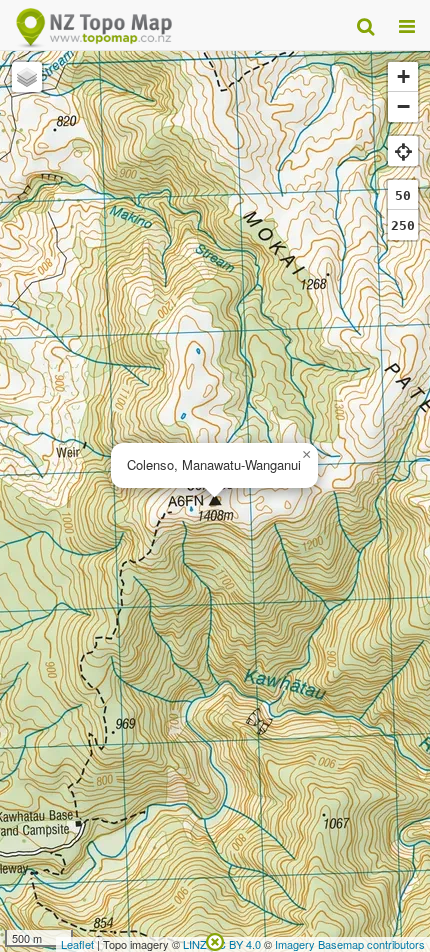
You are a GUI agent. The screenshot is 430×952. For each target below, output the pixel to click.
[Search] (365, 25)
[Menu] (407, 25)
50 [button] (403, 195)
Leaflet (77, 944)
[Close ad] (215, 940)
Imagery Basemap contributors (350, 944)
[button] (306, 455)
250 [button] (403, 225)
